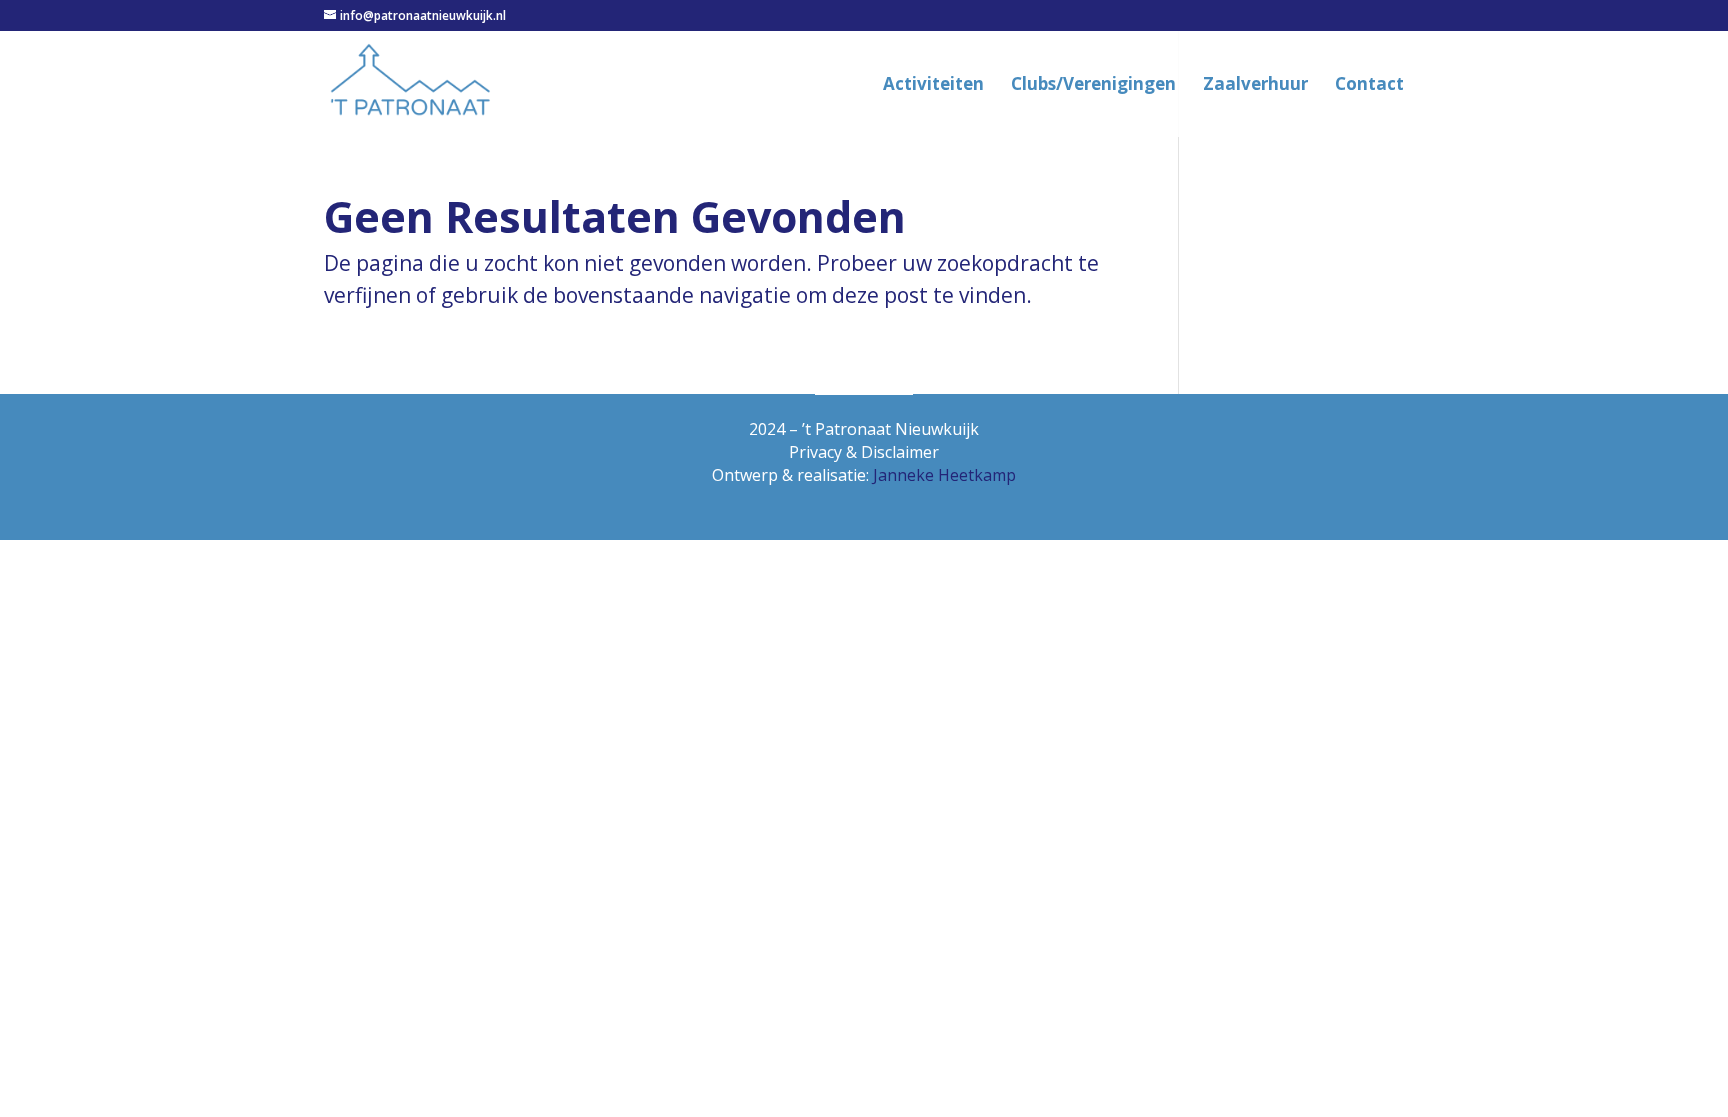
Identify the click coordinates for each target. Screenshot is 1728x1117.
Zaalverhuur (1255, 86)
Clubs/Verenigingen (1093, 86)
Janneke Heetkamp (944, 475)
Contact (1369, 86)
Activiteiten (933, 86)
